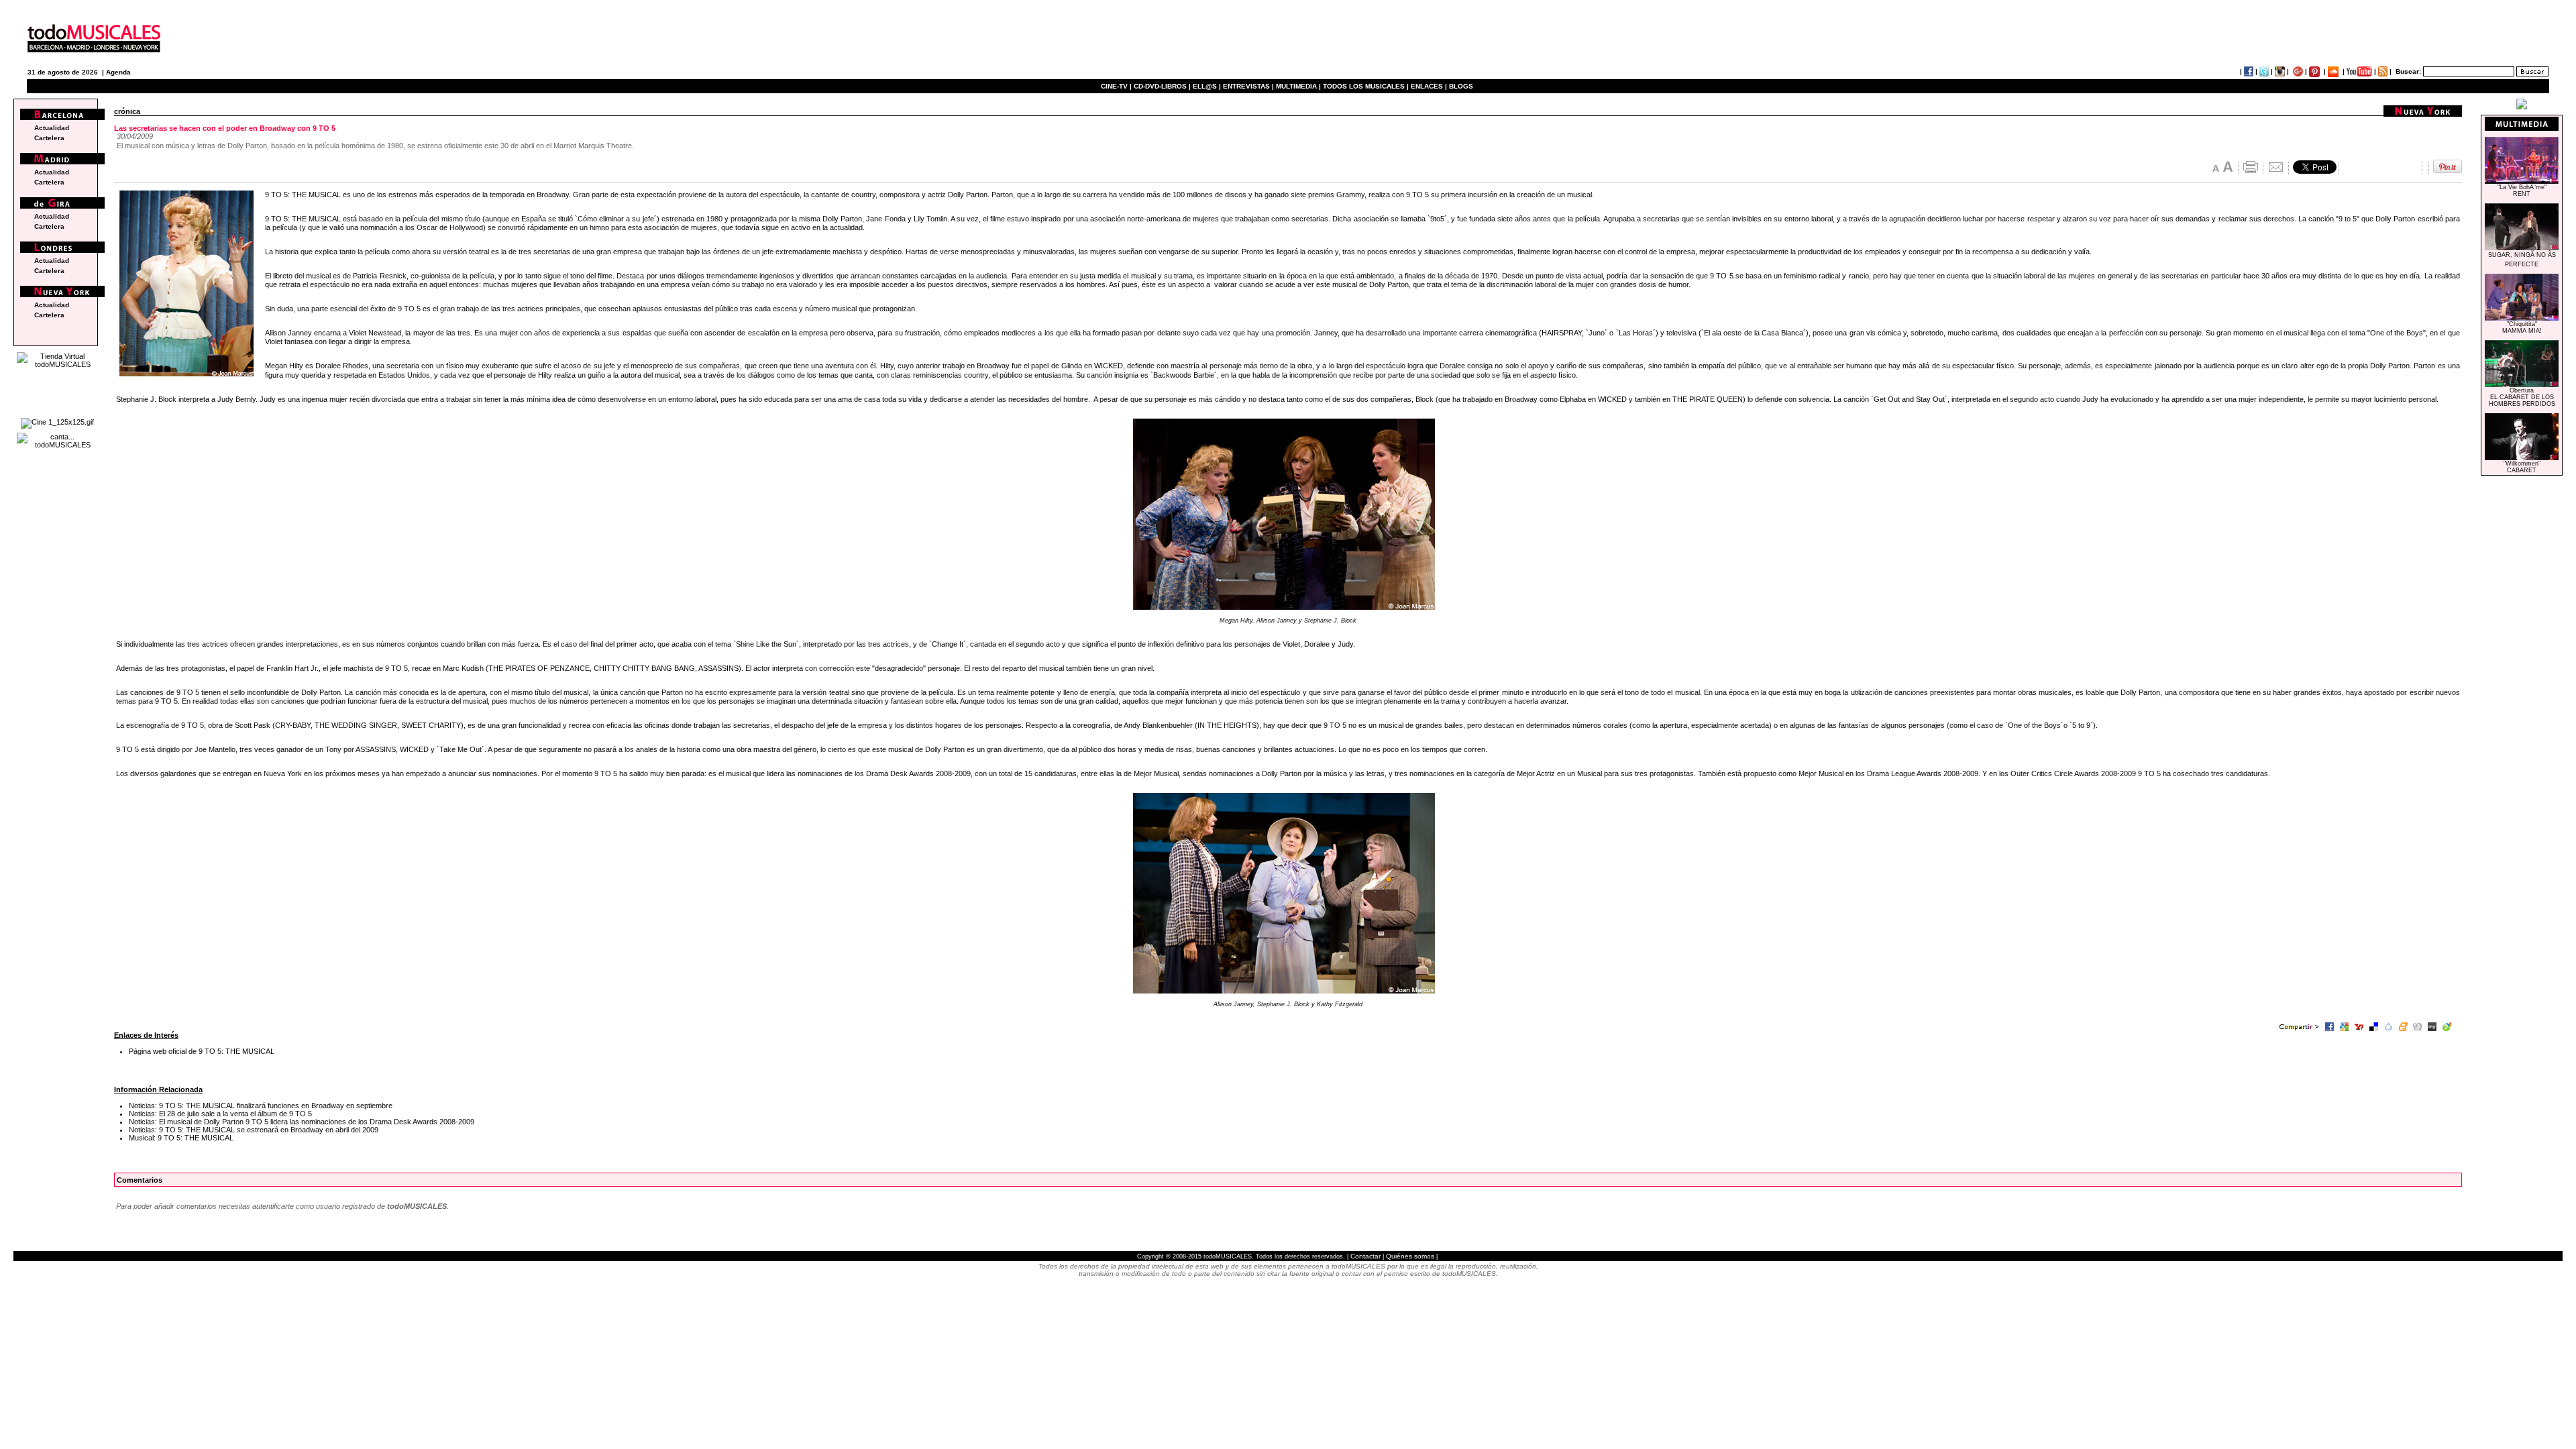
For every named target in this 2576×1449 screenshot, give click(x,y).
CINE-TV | (1117, 86)
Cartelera (49, 138)
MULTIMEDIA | (1298, 86)
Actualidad (52, 128)
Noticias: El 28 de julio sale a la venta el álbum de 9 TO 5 (220, 1114)
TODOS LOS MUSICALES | (1366, 86)
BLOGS (1461, 86)
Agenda (118, 72)
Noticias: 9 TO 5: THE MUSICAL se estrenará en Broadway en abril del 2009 (254, 1130)
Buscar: (2408, 71)
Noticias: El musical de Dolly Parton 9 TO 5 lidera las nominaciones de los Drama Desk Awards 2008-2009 (302, 1122)
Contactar (1365, 1256)
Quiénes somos (1410, 1256)
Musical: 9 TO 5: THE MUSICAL (181, 1138)
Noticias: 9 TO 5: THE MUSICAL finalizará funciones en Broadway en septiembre (261, 1106)
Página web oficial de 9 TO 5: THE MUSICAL (202, 1051)
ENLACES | (1429, 86)
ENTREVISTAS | (1248, 86)
